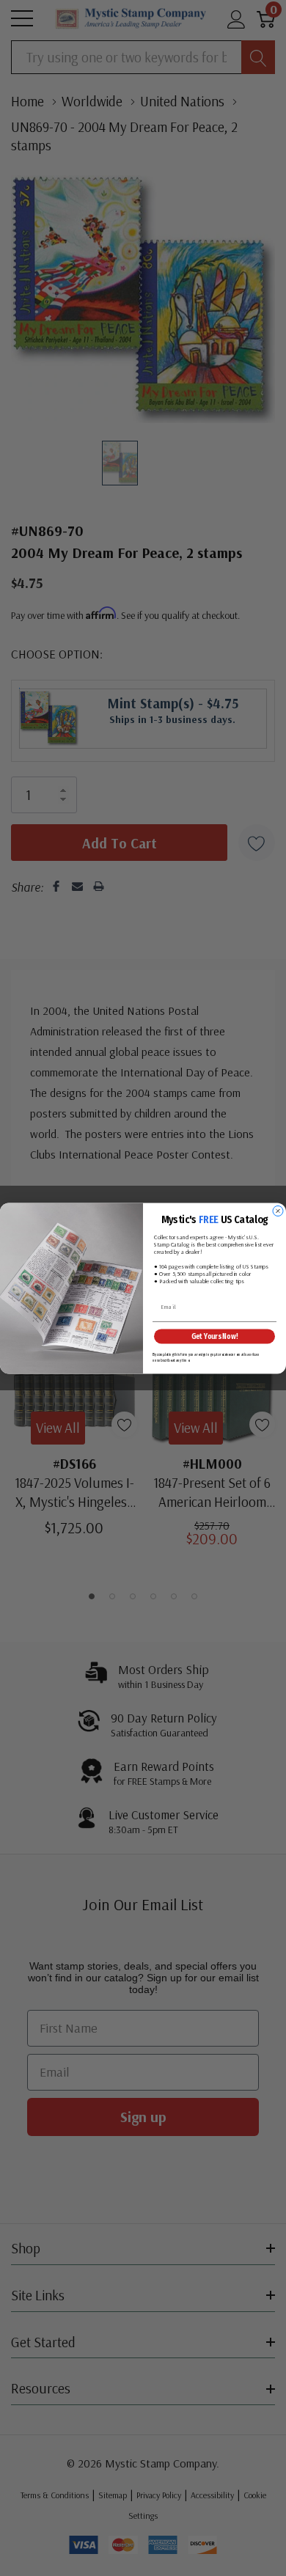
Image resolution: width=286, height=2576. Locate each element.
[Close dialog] (278, 1211)
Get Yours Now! (215, 1336)
